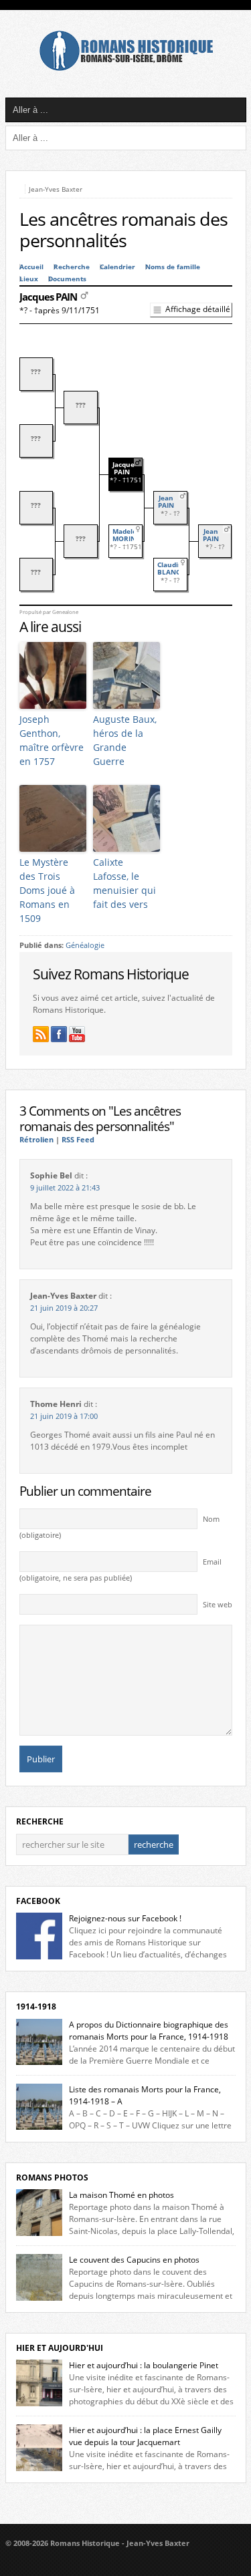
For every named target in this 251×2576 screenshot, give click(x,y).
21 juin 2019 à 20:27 (64, 1308)
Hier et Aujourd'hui (60, 2348)
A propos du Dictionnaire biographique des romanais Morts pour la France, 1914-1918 (149, 2031)
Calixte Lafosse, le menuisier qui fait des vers (124, 883)
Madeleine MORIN (130, 535)
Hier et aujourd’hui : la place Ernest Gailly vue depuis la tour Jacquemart (145, 2436)
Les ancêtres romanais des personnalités (123, 230)
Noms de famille (173, 267)
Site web (218, 1605)
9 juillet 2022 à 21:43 (65, 1188)
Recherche (72, 267)
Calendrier (117, 267)
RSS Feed (78, 1140)
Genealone (65, 612)
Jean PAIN (166, 502)
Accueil (31, 267)
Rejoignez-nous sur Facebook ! (125, 1918)
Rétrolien (36, 1140)
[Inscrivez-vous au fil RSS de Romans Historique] (41, 1034)
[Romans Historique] (126, 68)
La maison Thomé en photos (121, 2195)
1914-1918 (36, 2006)
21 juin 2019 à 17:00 (64, 1416)
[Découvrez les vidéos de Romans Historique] (77, 1034)
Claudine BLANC (172, 569)
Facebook (38, 1901)
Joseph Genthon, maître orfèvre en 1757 (52, 740)
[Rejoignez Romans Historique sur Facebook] (59, 1034)
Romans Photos (52, 2178)
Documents (67, 279)
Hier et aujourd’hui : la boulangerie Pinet (144, 2365)
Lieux (29, 279)
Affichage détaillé (198, 309)
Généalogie (85, 945)
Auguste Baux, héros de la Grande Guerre (125, 740)
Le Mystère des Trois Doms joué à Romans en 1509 (47, 890)
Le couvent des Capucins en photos (134, 2260)
